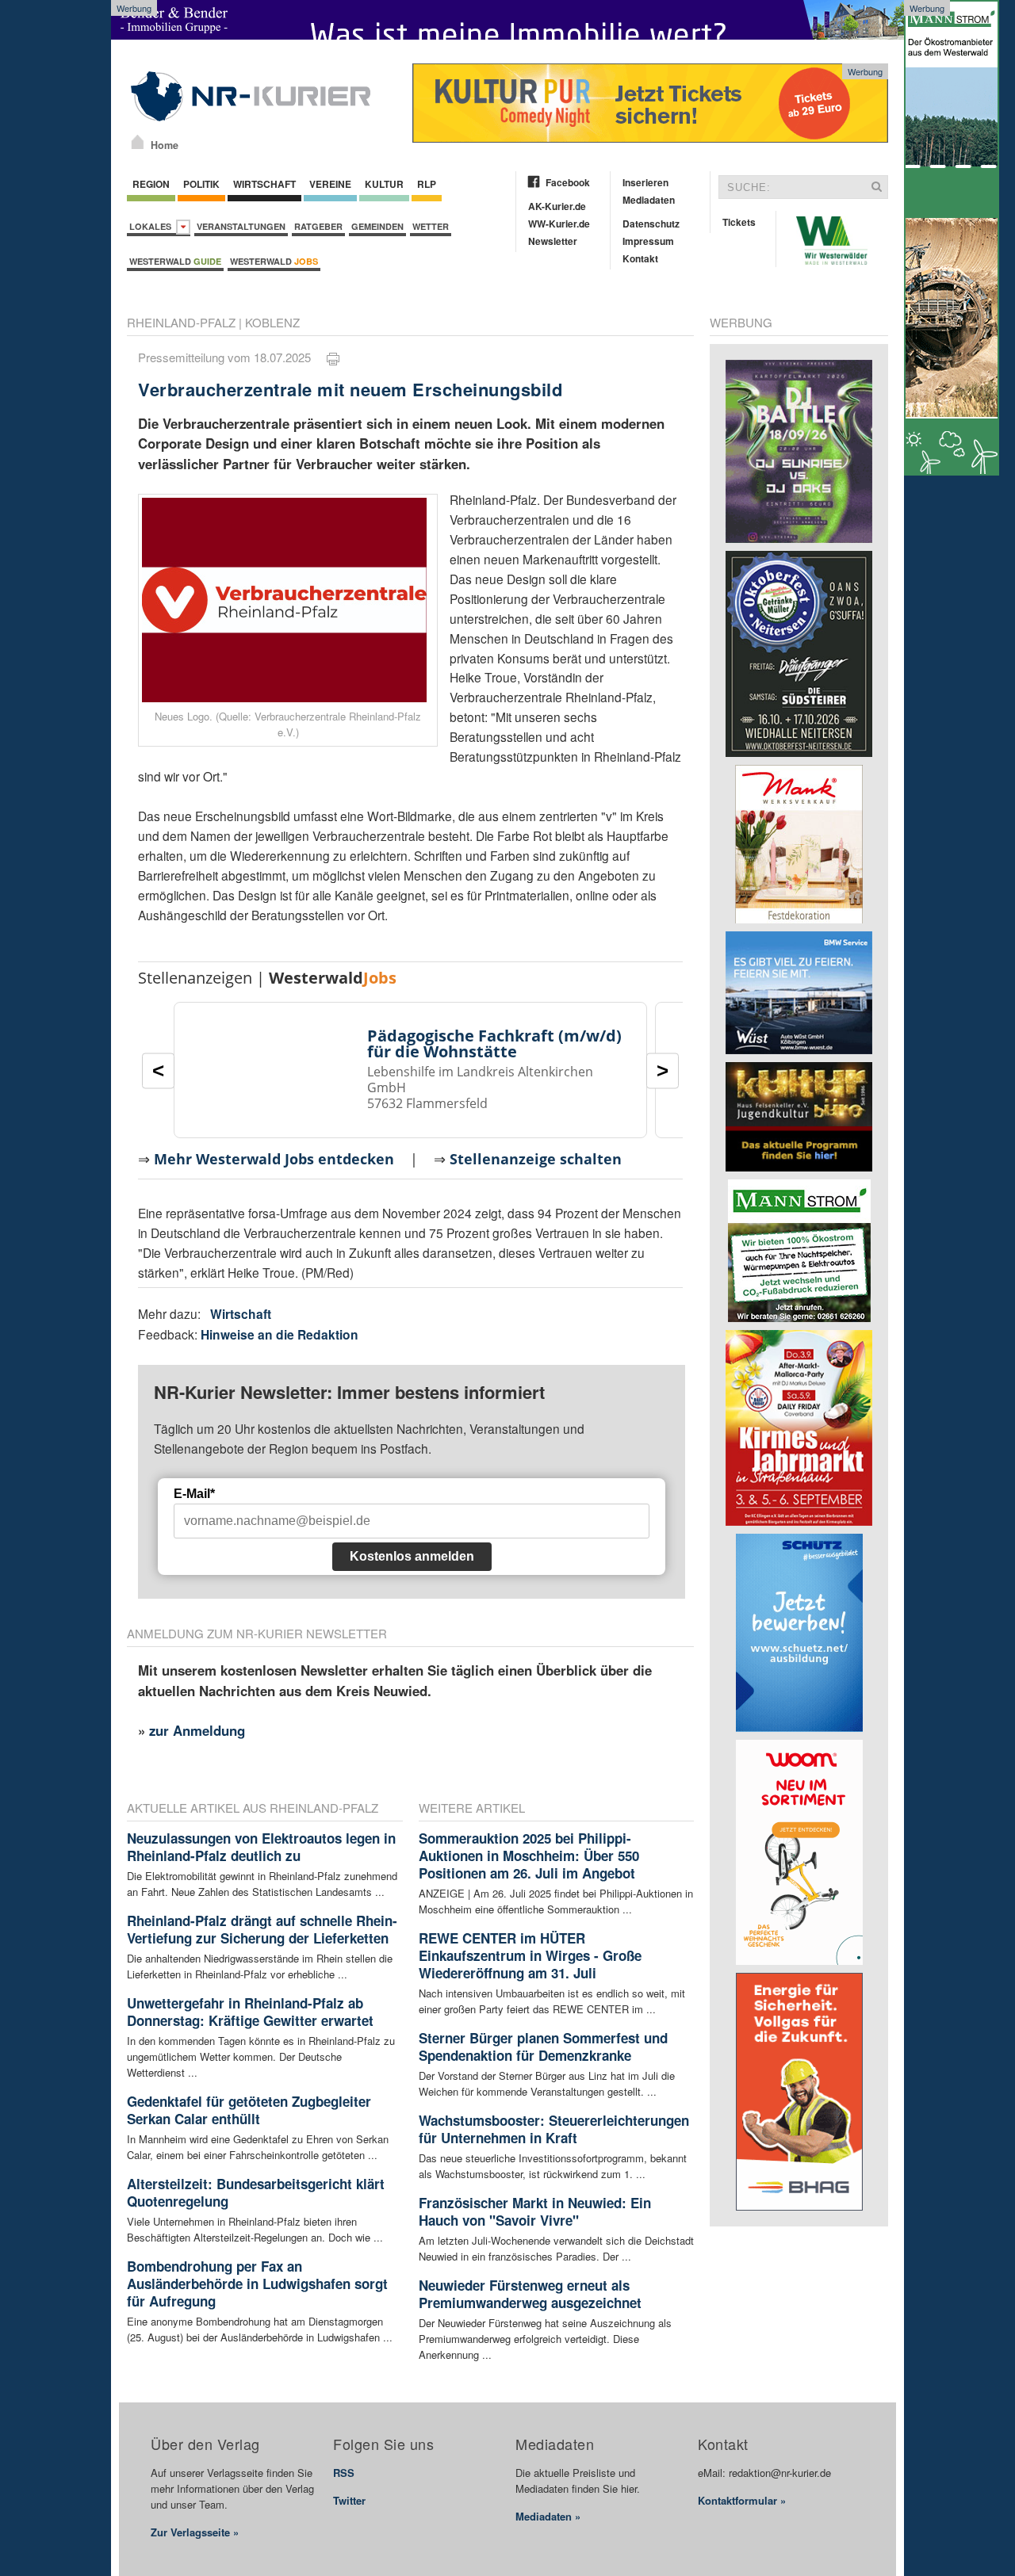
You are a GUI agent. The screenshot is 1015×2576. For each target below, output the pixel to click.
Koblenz (272, 322)
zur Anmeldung (197, 1730)
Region (151, 184)
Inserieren (645, 182)
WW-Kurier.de (559, 224)
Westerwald (175, 261)
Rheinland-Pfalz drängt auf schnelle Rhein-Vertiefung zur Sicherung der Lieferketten (262, 1929)
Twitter (349, 2500)
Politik (201, 184)
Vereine (330, 184)
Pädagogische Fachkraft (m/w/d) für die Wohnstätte (494, 1043)
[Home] (138, 142)
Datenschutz (651, 224)
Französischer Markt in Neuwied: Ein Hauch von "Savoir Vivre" (535, 2211)
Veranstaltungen (241, 226)
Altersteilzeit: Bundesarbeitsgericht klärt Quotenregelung (256, 2192)
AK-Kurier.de (557, 206)
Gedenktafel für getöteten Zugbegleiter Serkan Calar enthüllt (249, 2110)
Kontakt (640, 258)
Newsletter (553, 241)
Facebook (568, 182)
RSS (344, 2473)
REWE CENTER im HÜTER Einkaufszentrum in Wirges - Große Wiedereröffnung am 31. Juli (530, 1955)
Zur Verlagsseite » (195, 2532)
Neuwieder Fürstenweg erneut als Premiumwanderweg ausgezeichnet (530, 2294)
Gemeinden (377, 226)
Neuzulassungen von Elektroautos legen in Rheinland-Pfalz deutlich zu (261, 1847)
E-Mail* (194, 1494)
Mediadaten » (548, 2516)
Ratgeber (318, 226)
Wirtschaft (264, 184)
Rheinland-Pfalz (181, 322)
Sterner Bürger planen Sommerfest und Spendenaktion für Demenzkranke (543, 2047)
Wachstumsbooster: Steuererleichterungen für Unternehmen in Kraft (554, 2129)
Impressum (648, 241)
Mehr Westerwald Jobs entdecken (274, 1159)
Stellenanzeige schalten (536, 1159)
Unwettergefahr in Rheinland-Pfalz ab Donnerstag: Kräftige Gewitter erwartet (250, 2012)
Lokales (153, 226)
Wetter (431, 226)
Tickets (739, 222)
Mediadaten (649, 200)
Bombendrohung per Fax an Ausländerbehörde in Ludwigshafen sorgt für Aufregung (257, 2284)
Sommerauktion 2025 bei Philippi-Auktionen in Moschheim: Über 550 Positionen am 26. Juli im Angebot (529, 1856)
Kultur (384, 184)
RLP (427, 184)
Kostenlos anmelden (412, 1556)
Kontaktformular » (742, 2500)
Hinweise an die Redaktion (280, 1334)
